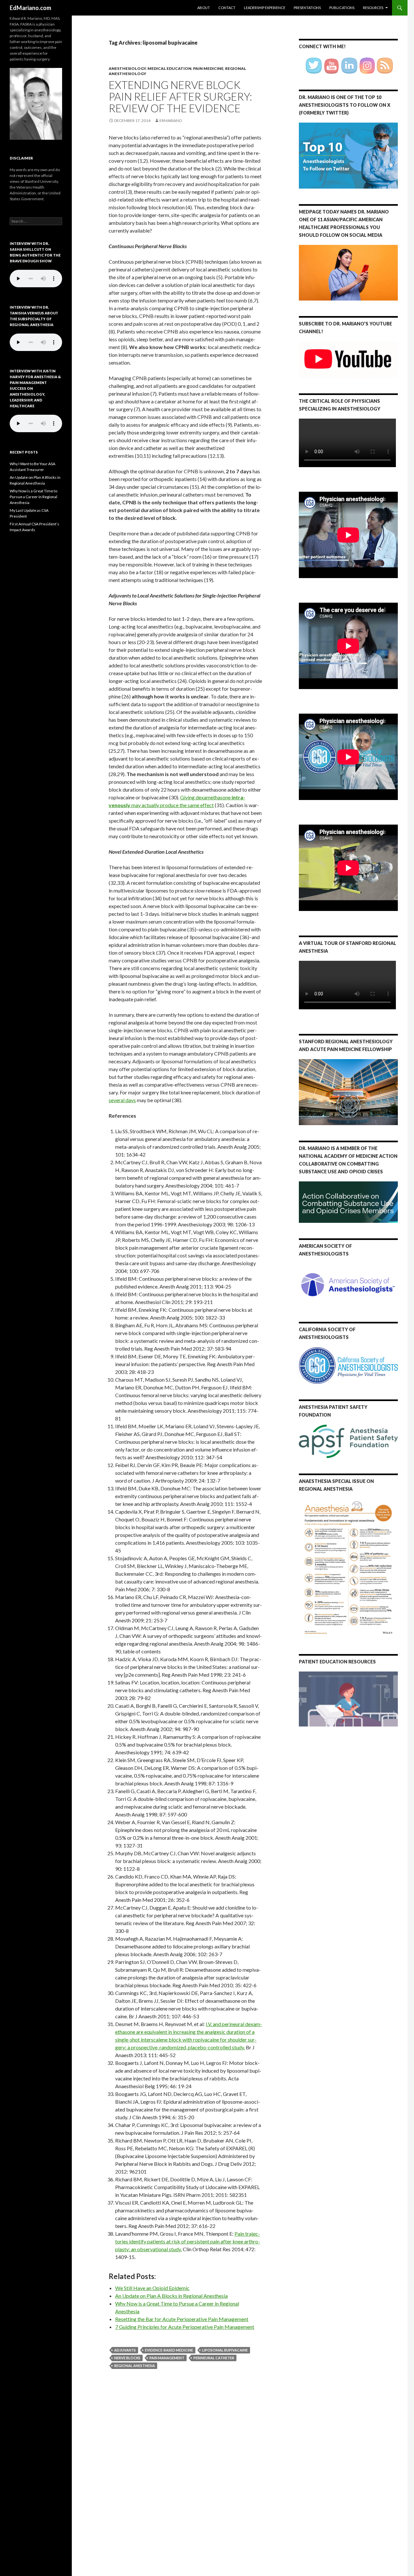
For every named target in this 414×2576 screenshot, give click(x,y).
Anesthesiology (127, 68)
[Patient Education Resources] (348, 1699)
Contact (227, 8)
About (204, 8)
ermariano (171, 121)
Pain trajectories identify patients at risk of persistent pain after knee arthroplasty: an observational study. (188, 2241)
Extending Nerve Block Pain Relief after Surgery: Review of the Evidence (180, 96)
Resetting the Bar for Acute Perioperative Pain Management (182, 2319)
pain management (167, 2358)
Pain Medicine (208, 68)
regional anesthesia (135, 2366)
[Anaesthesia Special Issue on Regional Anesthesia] (348, 1568)
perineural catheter (214, 2358)
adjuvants (125, 2350)
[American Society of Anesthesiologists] (348, 1284)
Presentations (307, 8)
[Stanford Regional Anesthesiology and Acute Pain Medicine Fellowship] (348, 1092)
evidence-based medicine (169, 2350)
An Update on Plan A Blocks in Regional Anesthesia (171, 2296)
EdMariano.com (30, 8)
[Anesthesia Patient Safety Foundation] (348, 1441)
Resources (373, 8)
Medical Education (169, 68)
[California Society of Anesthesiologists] (348, 1365)
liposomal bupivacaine (225, 2350)
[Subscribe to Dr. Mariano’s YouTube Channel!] (348, 359)
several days (122, 1100)
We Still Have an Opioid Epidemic (152, 2288)
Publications (342, 8)
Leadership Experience (265, 8)
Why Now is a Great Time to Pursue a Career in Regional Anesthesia (33, 497)
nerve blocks (127, 2358)
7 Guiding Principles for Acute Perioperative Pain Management (185, 2327)
